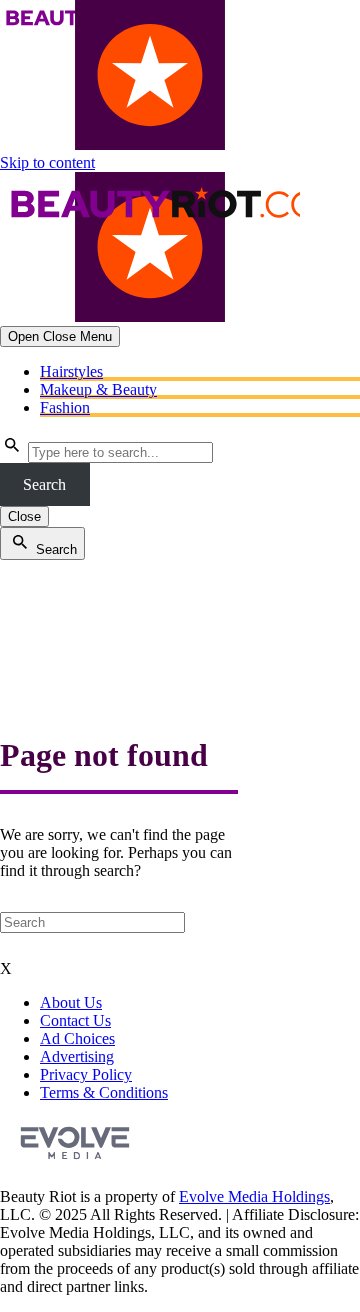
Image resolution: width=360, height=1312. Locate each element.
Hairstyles (71, 371)
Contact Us (75, 1020)
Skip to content (47, 162)
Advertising (77, 1056)
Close (24, 516)
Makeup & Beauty (98, 389)
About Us (71, 1002)
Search (44, 484)
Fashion (65, 407)
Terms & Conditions (104, 1092)
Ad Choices (77, 1038)
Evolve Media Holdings (254, 1196)
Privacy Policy (86, 1074)
